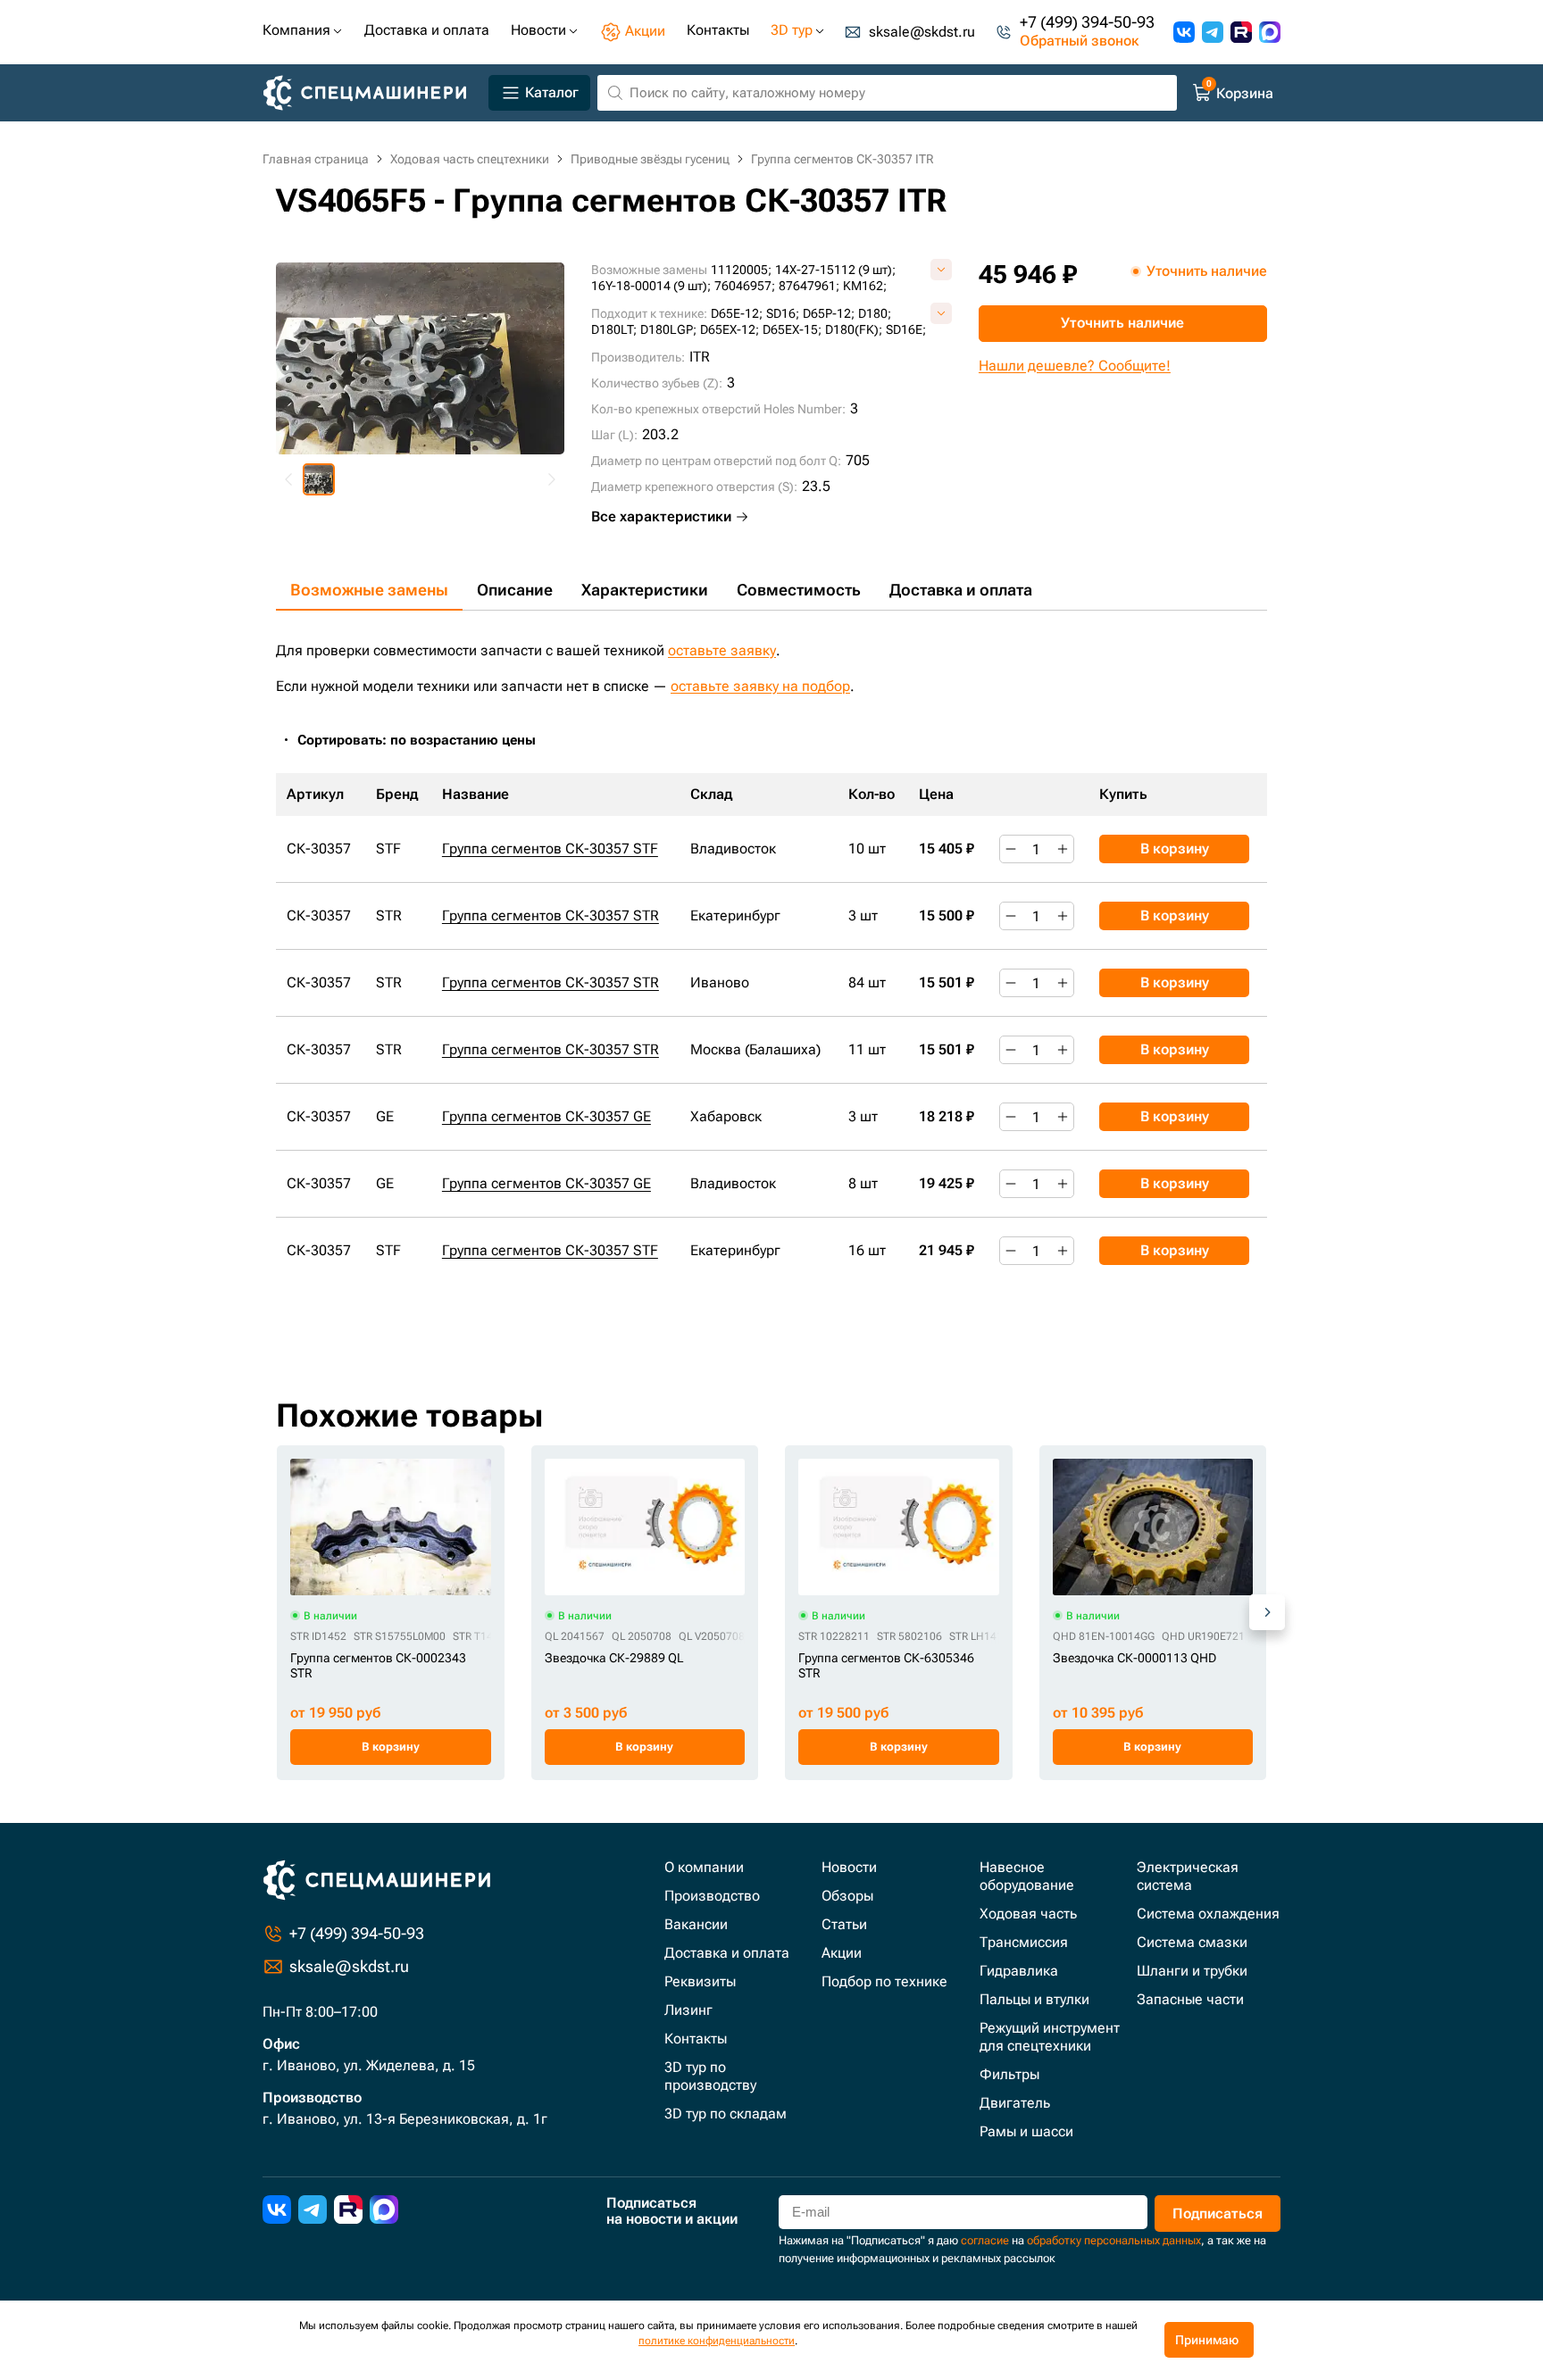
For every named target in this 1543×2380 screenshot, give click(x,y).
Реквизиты (700, 1981)
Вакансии (696, 1924)
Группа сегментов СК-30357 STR (550, 915)
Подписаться (1218, 2214)
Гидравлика (1019, 1971)
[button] (319, 479)
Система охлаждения (1208, 1914)
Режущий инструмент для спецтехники (1050, 2037)
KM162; (865, 286)
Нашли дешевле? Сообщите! (1075, 366)
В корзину (1175, 849)
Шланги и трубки (1192, 1971)
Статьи (844, 1924)
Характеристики (645, 590)
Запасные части (1190, 1999)
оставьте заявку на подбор (760, 686)
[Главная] (372, 93)
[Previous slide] (289, 479)
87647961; (809, 286)
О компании (704, 1867)
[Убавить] (1011, 849)
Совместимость (799, 590)
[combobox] (426, 741)
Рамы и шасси (1026, 2131)
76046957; (745, 286)
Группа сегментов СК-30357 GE (546, 1116)
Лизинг (688, 2010)
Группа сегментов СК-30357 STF (550, 849)
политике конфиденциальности (717, 2341)
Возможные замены (369, 590)
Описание (515, 590)
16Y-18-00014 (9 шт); (651, 286)
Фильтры (1009, 2074)
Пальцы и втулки (1034, 1999)
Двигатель (1015, 2103)
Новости (849, 1867)
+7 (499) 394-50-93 (1087, 23)
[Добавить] (1063, 849)
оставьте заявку (722, 650)
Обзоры (847, 1896)
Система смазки (1192, 1942)
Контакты (696, 2039)
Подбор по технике (884, 1981)
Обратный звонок (1079, 42)
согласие (985, 2240)
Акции (842, 1953)
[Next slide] (551, 479)
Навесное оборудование (1027, 1876)
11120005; (741, 270)
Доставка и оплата (961, 590)
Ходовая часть (1028, 1914)
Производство (712, 1896)
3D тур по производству (710, 2076)
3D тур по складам (726, 2114)
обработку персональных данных (1114, 2240)
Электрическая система (1188, 1876)
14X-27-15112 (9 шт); (835, 270)
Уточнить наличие (1122, 323)
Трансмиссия (1024, 1942)
